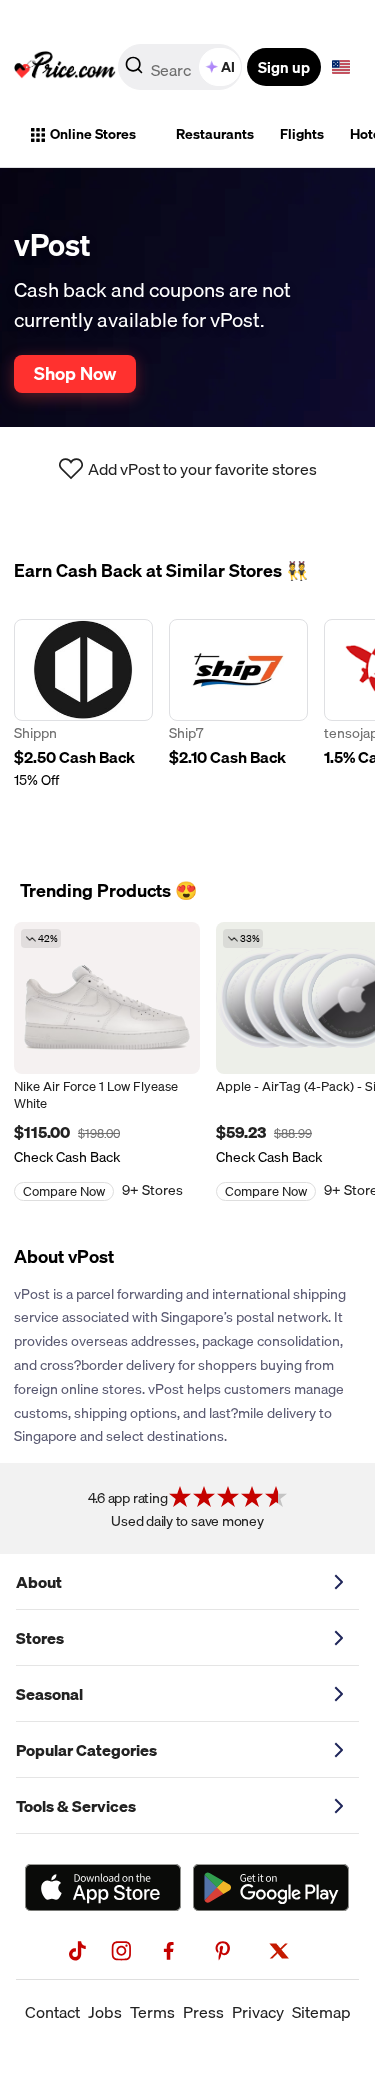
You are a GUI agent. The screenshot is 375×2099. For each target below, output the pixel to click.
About (39, 1582)
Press (203, 2012)
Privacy (258, 2012)
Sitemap (321, 2012)
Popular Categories (86, 1750)
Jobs (105, 2012)
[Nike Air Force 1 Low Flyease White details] (107, 998)
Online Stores (93, 134)
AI (228, 67)
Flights (302, 134)
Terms (152, 2012)
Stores (40, 1638)
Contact (52, 2012)
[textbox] (341, 67)
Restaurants (215, 134)
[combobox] (181, 67)
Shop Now (75, 373)
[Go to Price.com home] (65, 67)
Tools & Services (76, 1806)
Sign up (284, 67)
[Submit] (134, 71)
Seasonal (49, 1694)
